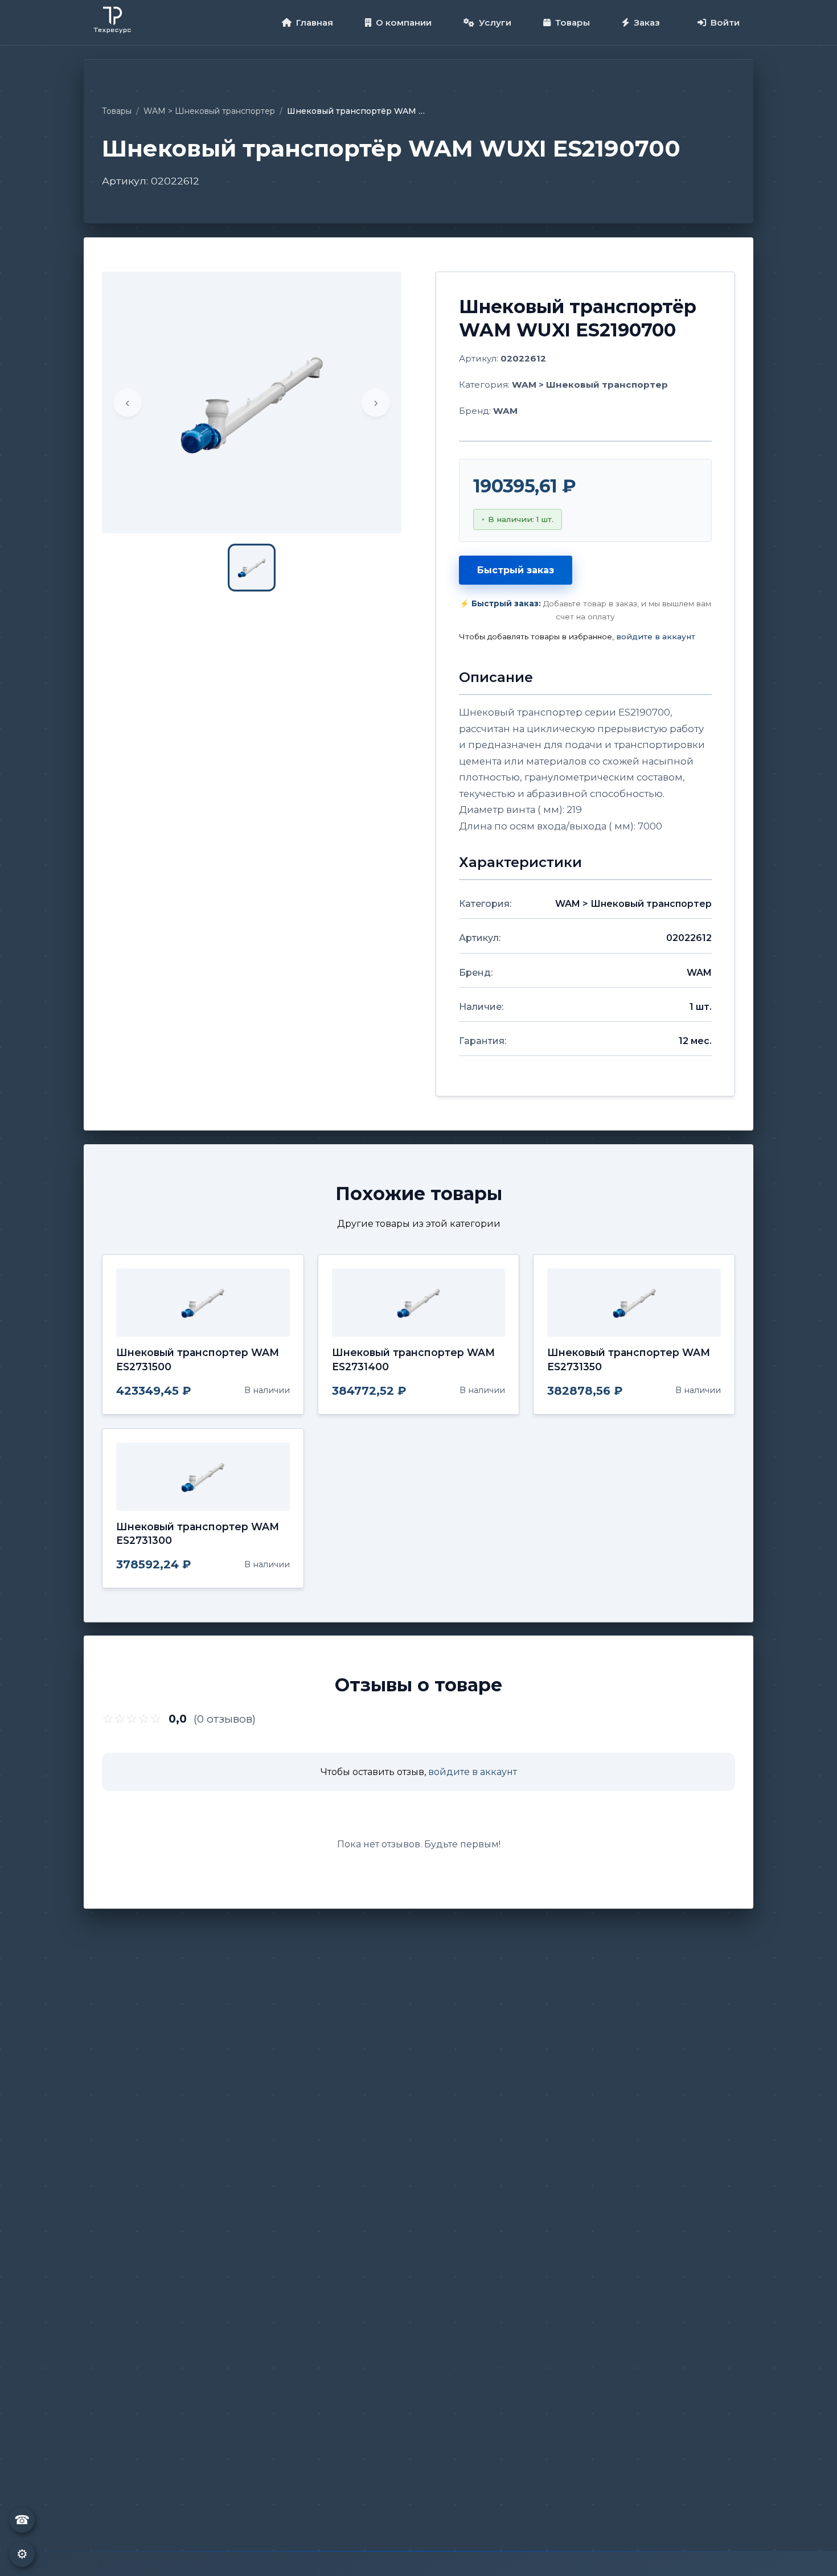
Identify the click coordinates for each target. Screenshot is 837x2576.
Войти (725, 22)
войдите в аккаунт (656, 636)
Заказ (647, 22)
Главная (315, 22)
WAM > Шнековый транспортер (209, 111)
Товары (573, 22)
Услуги (495, 22)
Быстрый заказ (516, 570)
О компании (404, 22)
